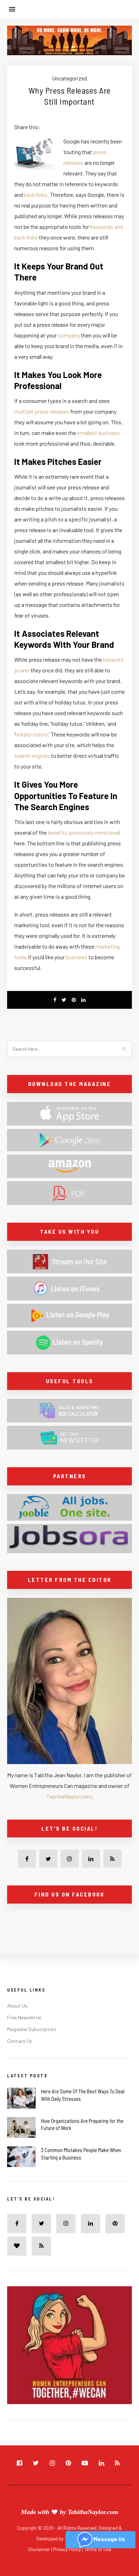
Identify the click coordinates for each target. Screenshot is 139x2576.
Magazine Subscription (32, 2029)
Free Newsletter (24, 2017)
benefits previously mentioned (84, 832)
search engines (32, 756)
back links (36, 195)
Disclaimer (40, 2549)
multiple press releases (42, 411)
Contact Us (20, 2041)
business (77, 957)
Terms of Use (98, 2549)
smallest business (98, 433)
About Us (17, 2006)
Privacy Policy (68, 2549)
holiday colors (31, 734)
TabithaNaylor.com (69, 1796)
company (69, 335)
